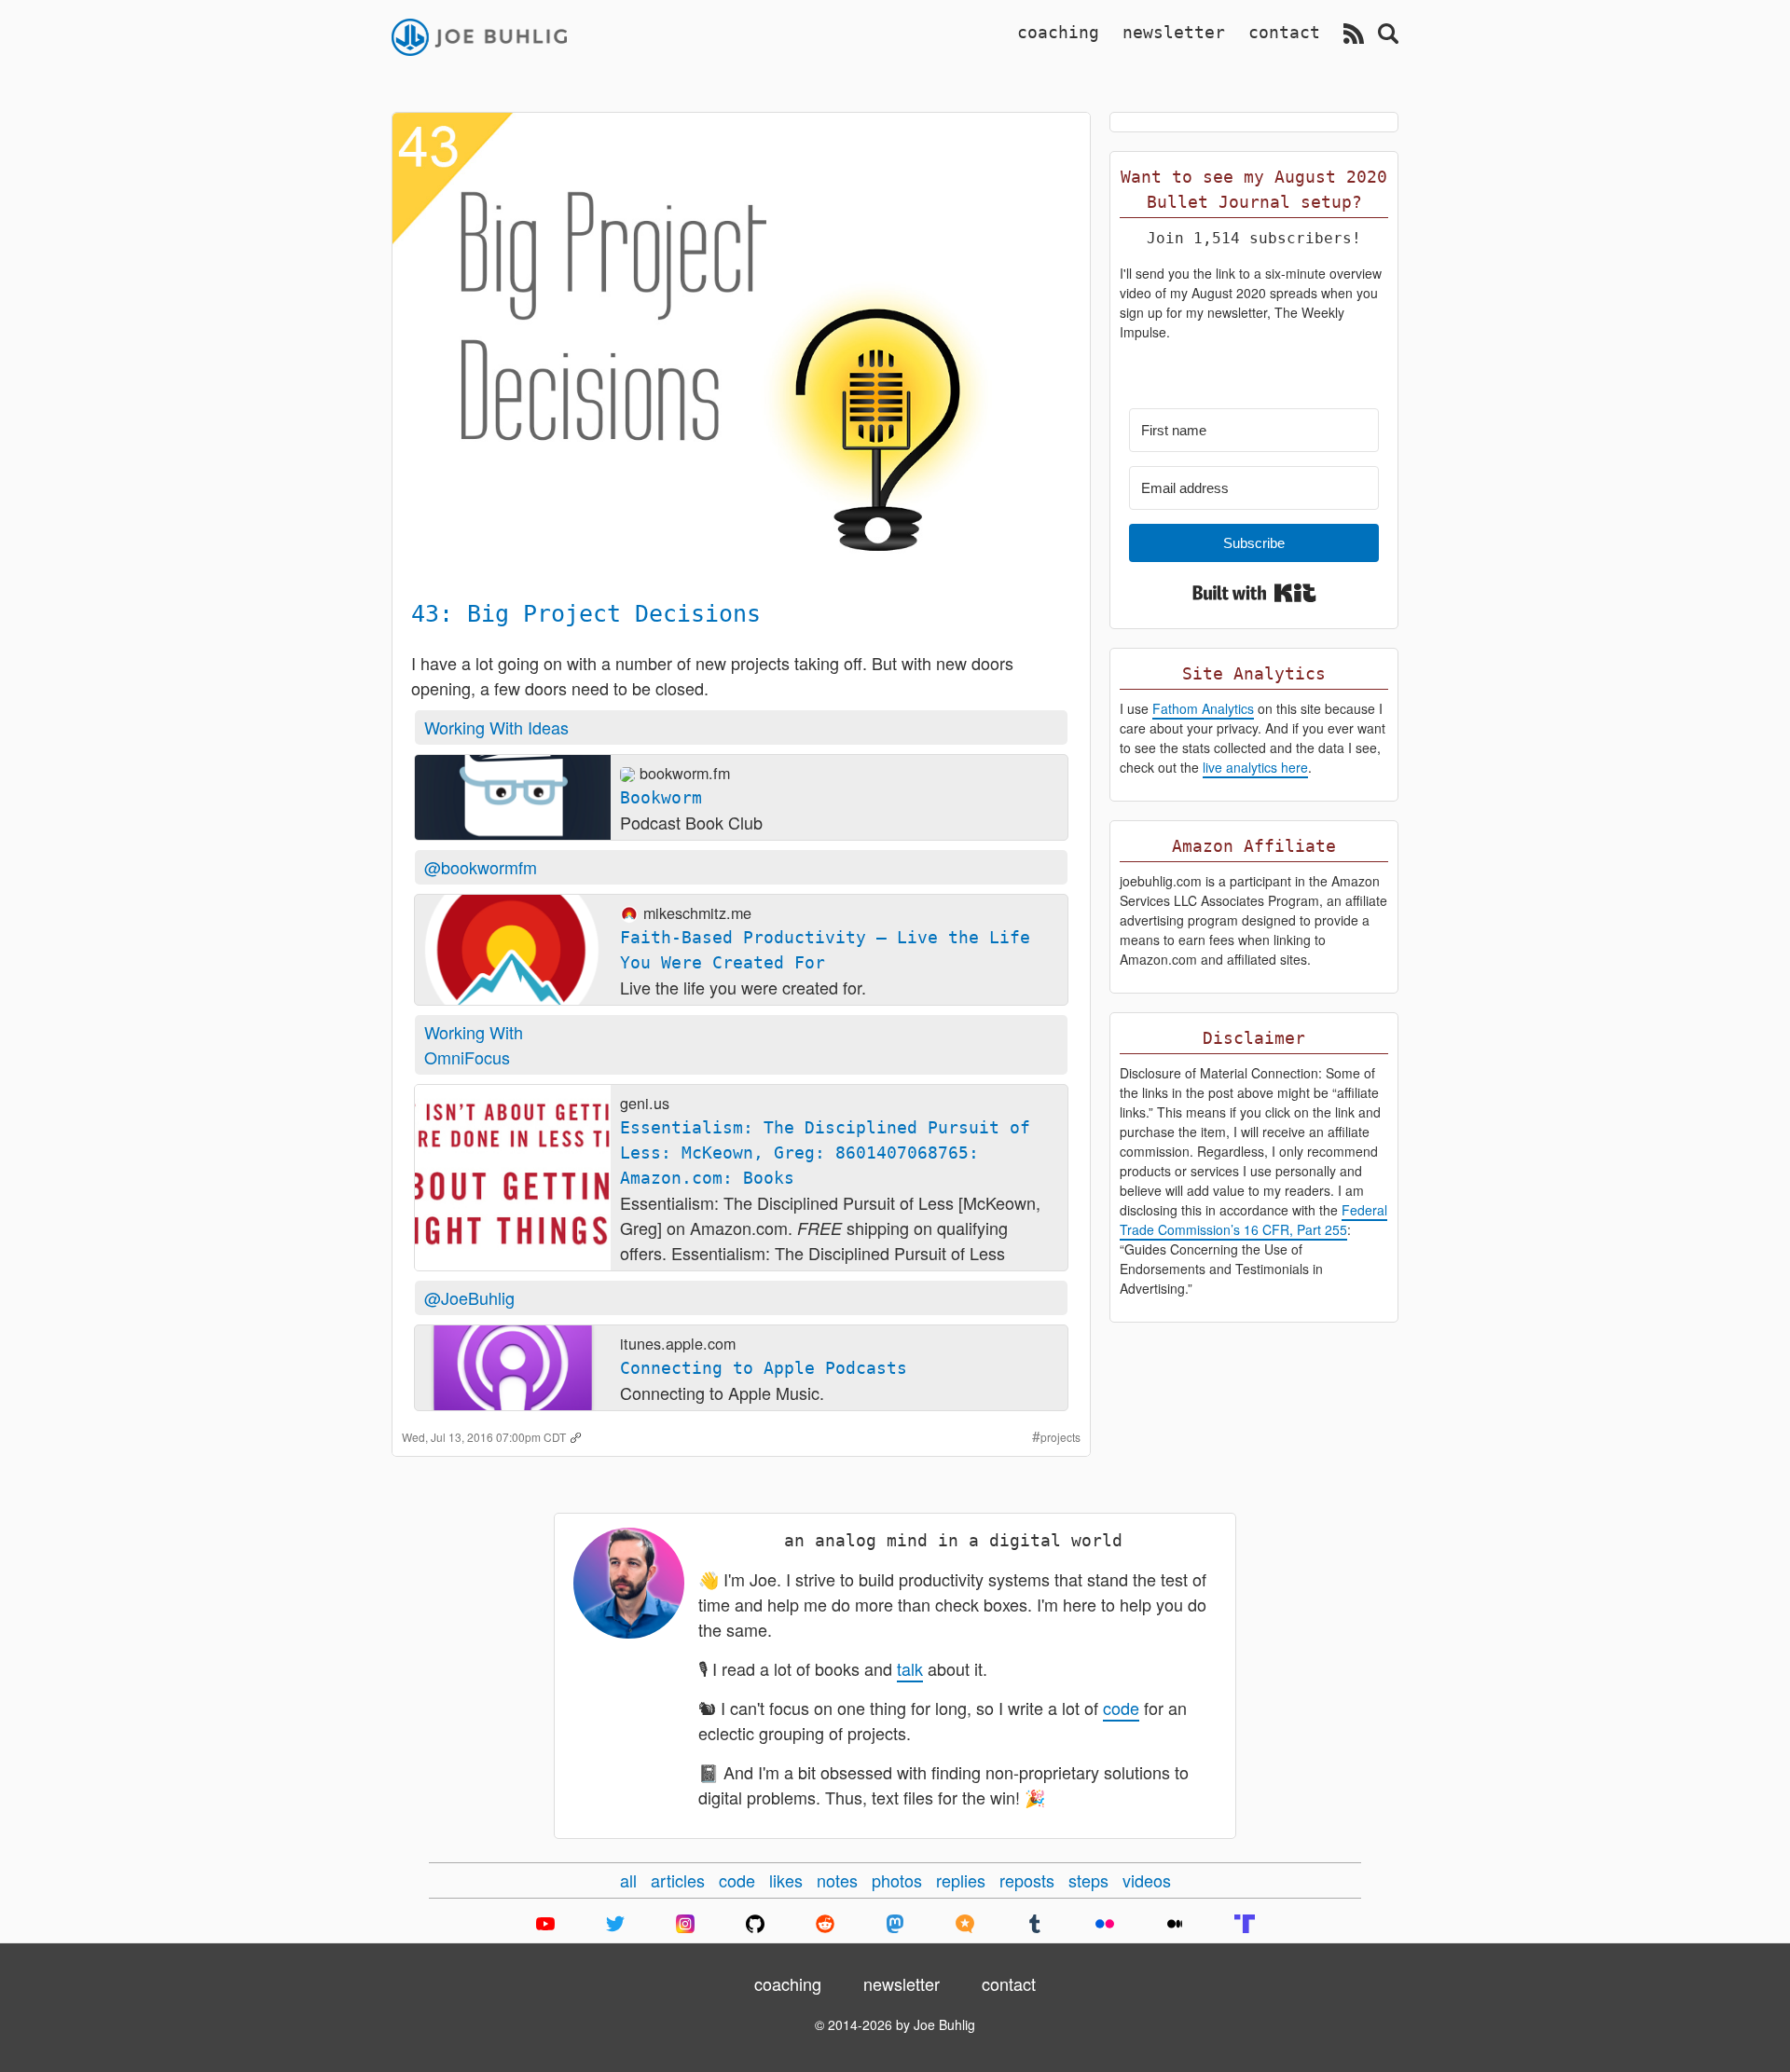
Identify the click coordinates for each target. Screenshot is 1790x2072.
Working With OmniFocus (474, 1044)
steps (1088, 1880)
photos (897, 1880)
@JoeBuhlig (469, 1297)
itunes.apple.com (678, 1343)
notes (837, 1880)
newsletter (1174, 32)
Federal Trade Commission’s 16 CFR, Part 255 (1253, 1220)
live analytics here (1255, 767)
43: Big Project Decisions (586, 614)
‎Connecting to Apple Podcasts (764, 1368)
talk (910, 1668)
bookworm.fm (685, 773)
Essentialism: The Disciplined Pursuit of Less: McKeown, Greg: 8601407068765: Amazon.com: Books (825, 1153)
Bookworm (661, 797)
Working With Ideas (496, 727)
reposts (1027, 1880)
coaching (1058, 32)
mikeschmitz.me (697, 913)
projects (1060, 1437)
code (1121, 1708)
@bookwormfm (481, 867)
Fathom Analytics (1203, 708)
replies (961, 1880)
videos (1147, 1880)
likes (786, 1880)
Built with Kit (1254, 593)
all (628, 1880)
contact (1284, 32)
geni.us (645, 1103)
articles (678, 1880)
